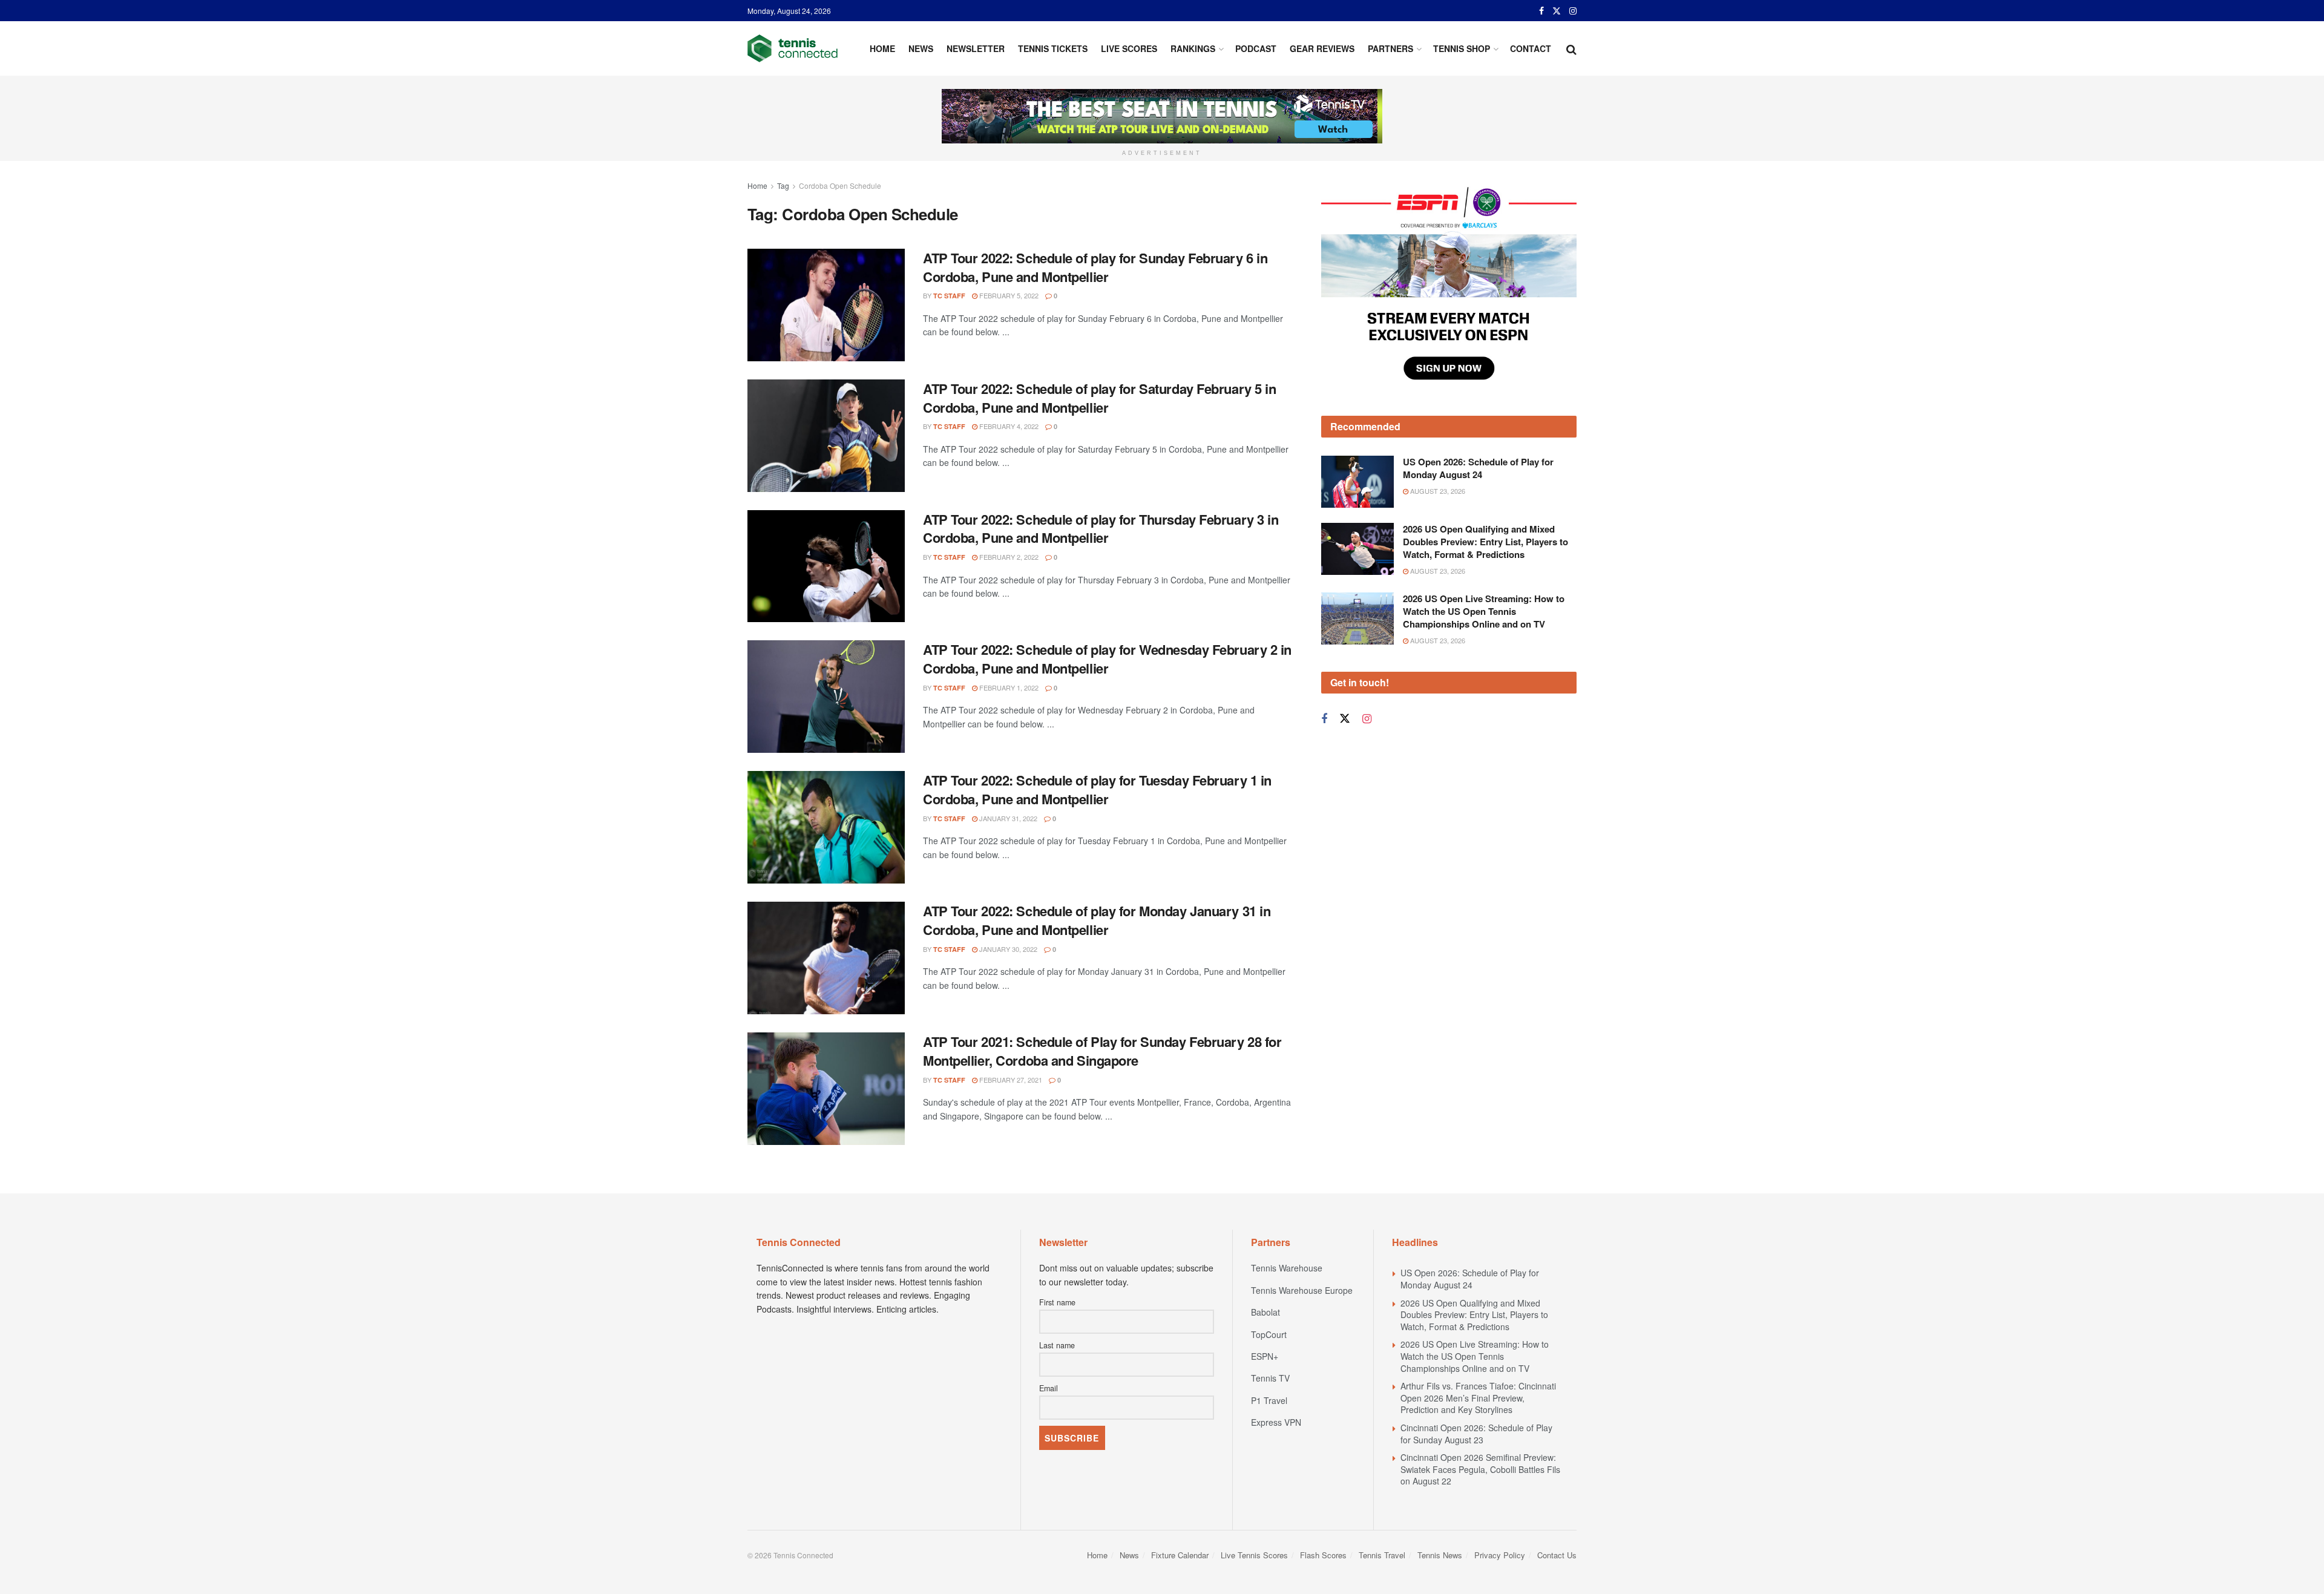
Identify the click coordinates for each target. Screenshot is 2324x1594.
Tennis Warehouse (1287, 1268)
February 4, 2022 (1008, 426)
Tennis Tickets (1053, 48)
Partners (1390, 48)
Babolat (1265, 1312)
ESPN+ (1265, 1356)
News (921, 48)
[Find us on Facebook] (1541, 11)
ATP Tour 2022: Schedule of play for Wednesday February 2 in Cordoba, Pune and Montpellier (1107, 659)
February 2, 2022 (1008, 557)
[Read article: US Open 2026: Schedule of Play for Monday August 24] (1357, 421)
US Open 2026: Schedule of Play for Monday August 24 (1478, 407)
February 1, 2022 (1008, 687)
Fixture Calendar (1180, 1555)
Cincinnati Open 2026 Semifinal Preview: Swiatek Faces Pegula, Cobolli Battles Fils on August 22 (1480, 1469)
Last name (1057, 1345)
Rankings (1193, 48)
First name (1057, 1302)
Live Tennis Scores (1254, 1555)
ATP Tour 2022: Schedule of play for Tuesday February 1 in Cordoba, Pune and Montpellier (1097, 789)
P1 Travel (1269, 1400)
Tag (783, 185)
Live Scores (1129, 48)
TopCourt (1269, 1334)
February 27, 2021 (1010, 1080)
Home (882, 48)
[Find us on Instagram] (1573, 11)
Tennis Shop (1462, 48)
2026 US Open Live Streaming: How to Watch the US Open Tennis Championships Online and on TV (1484, 550)
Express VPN (1276, 1422)
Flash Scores (1323, 1555)
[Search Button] (1571, 48)
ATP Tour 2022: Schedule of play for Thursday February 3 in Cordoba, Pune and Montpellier (1101, 529)
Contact (1531, 48)
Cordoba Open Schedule (840, 185)
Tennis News (1440, 1555)
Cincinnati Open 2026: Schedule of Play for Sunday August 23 (1476, 1434)
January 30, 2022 (1007, 949)
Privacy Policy (1500, 1555)
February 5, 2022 (1008, 295)
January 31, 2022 (1007, 818)
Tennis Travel (1382, 1555)
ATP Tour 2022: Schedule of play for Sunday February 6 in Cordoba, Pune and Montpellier (1095, 267)
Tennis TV (1270, 1378)
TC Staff (949, 296)
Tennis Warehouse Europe (1302, 1290)
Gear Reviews (1322, 48)
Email (1049, 1388)
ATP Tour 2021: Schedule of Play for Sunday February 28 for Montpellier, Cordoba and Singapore (1102, 1051)
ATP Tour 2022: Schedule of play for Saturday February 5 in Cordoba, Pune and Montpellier (1099, 398)
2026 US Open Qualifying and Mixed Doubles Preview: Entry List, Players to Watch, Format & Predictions (1485, 480)
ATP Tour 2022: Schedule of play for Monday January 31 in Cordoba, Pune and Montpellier (1097, 920)
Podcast (1256, 48)
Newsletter (976, 48)
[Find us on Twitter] (1557, 11)
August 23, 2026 (1437, 430)
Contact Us (1557, 1555)
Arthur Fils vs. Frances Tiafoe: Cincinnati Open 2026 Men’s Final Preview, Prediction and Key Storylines (1478, 1398)
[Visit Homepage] (793, 48)
